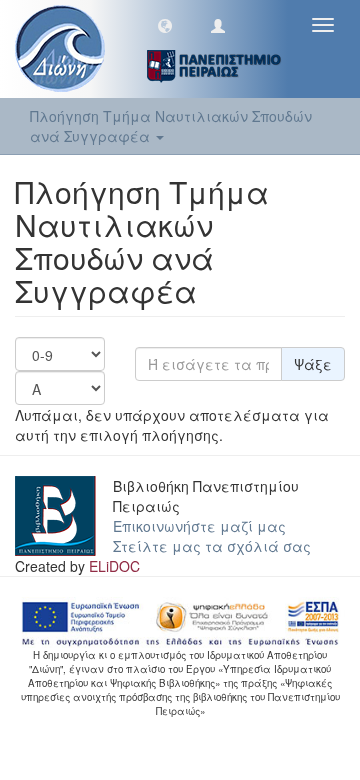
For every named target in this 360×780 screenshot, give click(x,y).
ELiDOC (114, 566)
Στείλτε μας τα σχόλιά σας (212, 546)
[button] (165, 25)
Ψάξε (313, 364)
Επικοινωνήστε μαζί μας (199, 526)
